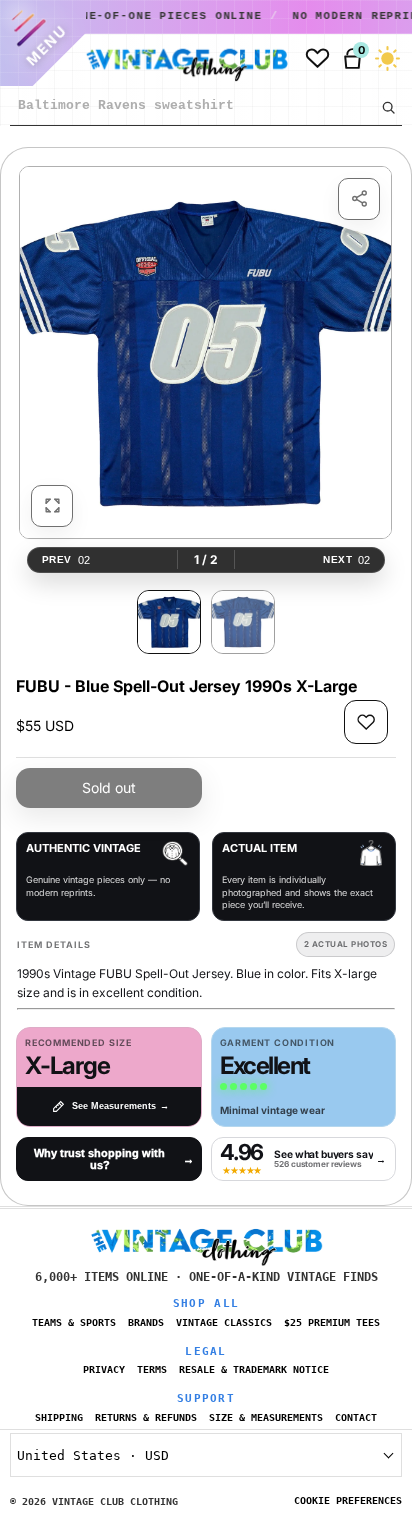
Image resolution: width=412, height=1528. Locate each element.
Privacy (104, 1369)
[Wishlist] (317, 58)
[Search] (388, 107)
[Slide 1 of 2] (169, 622)
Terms (152, 1369)
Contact (356, 1417)
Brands (146, 1322)
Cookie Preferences (348, 1500)
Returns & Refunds (146, 1417)
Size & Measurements (266, 1417)
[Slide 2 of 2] (243, 622)
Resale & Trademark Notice (254, 1369)
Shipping (59, 1417)
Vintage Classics (224, 1322)
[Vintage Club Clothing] (179, 59)
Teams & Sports (74, 1322)
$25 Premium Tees (332, 1322)
